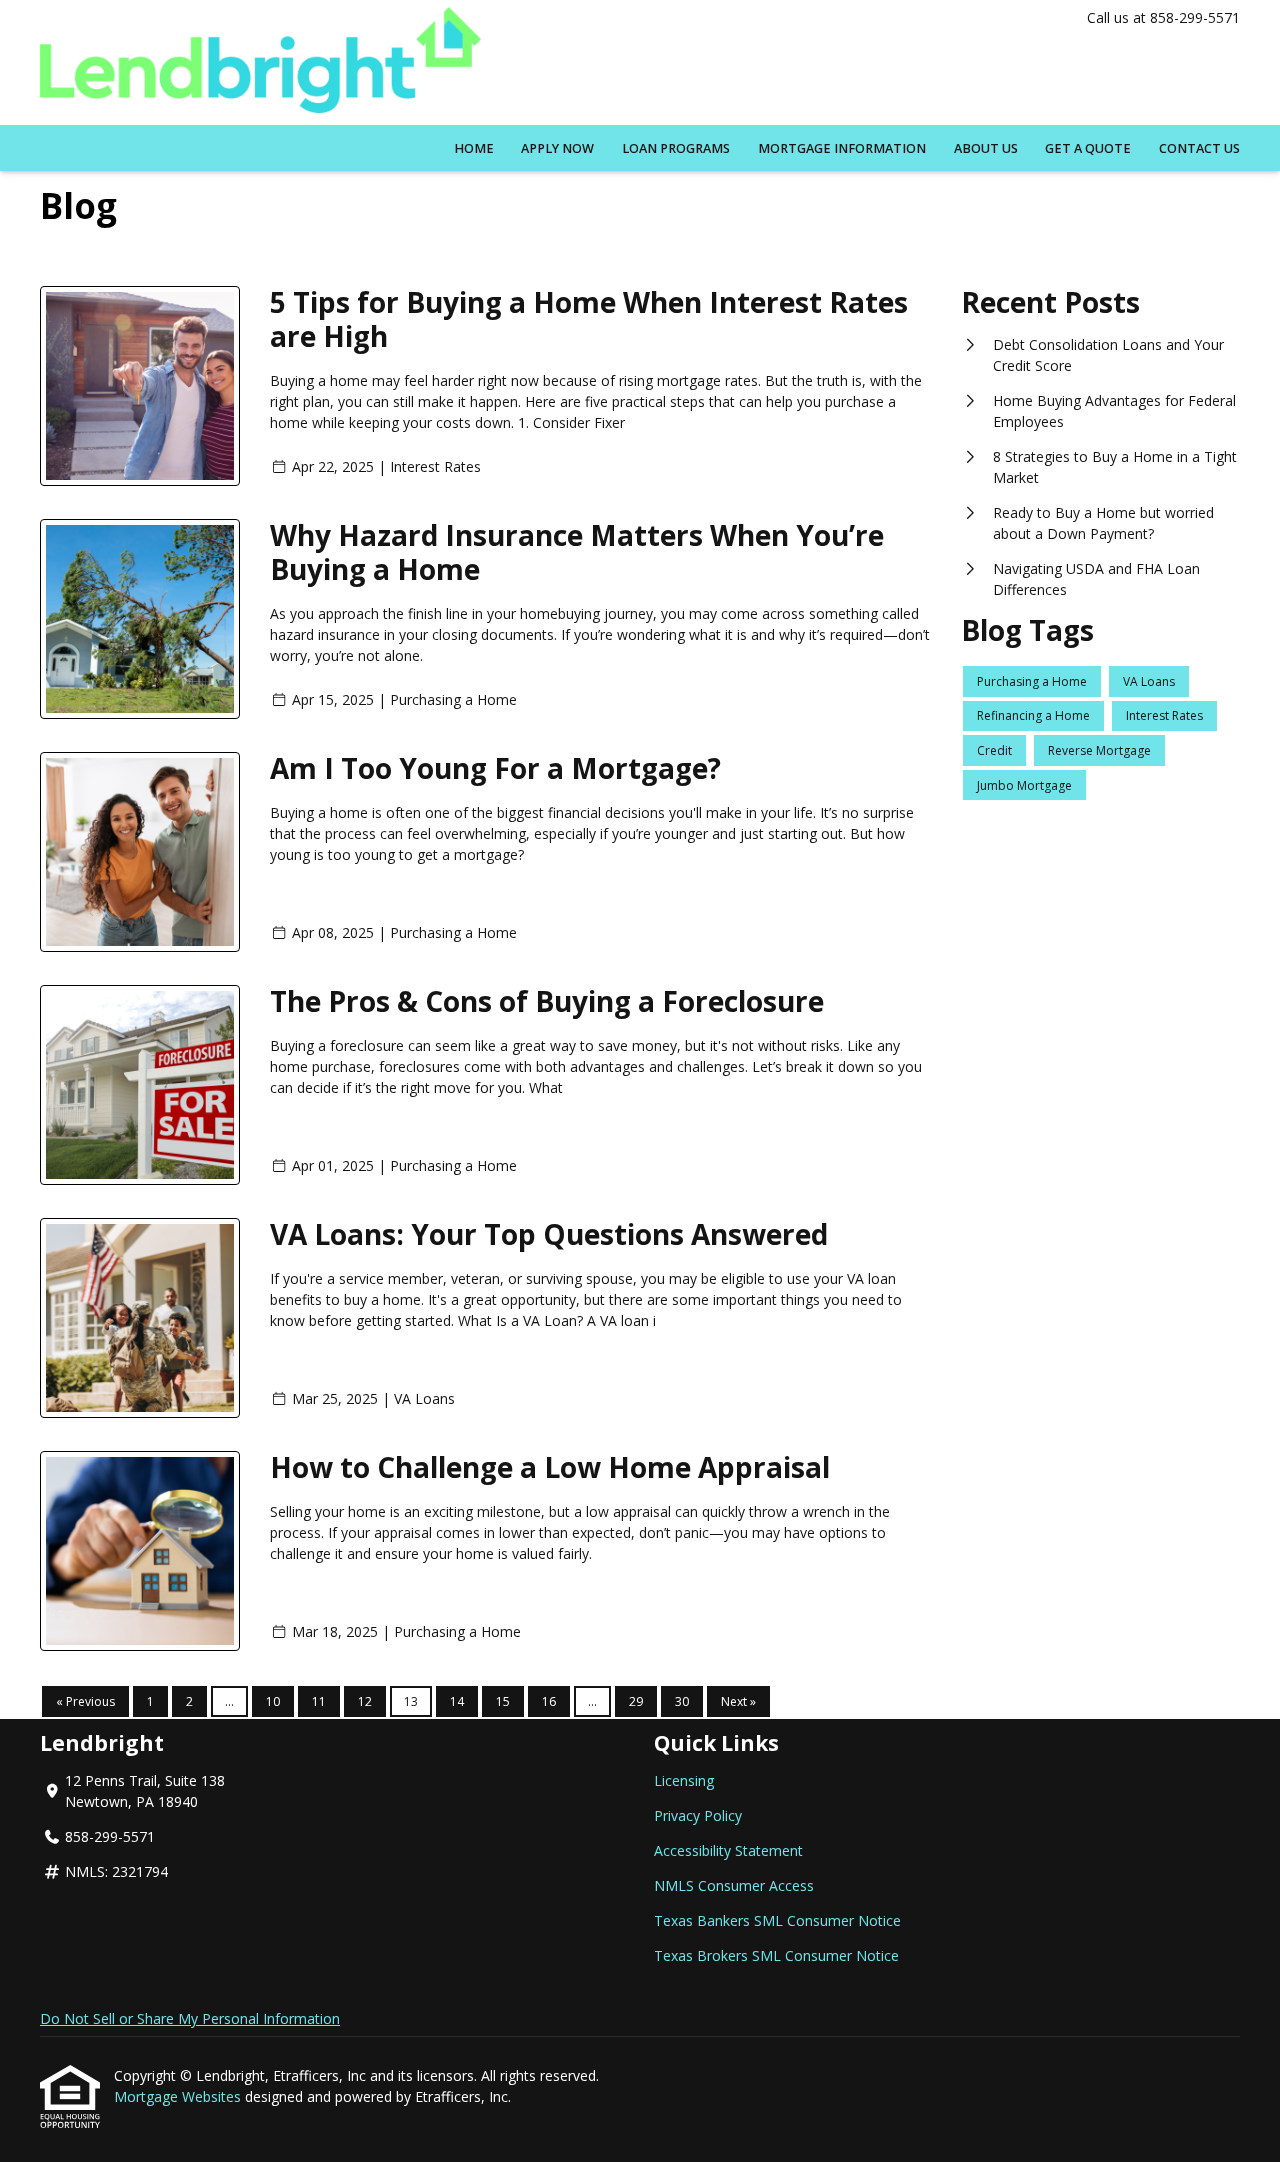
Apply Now (557, 148)
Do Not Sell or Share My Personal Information (190, 2018)
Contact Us (1199, 148)
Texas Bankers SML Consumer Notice (777, 1920)
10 (273, 1701)
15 (503, 1701)
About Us (986, 148)
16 (549, 1701)
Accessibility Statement (728, 1850)
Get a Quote (1088, 148)
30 (682, 1701)
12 (365, 1701)
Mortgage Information (842, 148)
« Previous (85, 1701)
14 (457, 1701)
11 (319, 1701)
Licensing (684, 1780)
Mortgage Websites (179, 2096)
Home (474, 148)
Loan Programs (676, 148)
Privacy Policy (698, 1815)
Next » (738, 1701)
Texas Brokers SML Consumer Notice (776, 1955)
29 (636, 1701)
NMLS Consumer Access (734, 1885)
